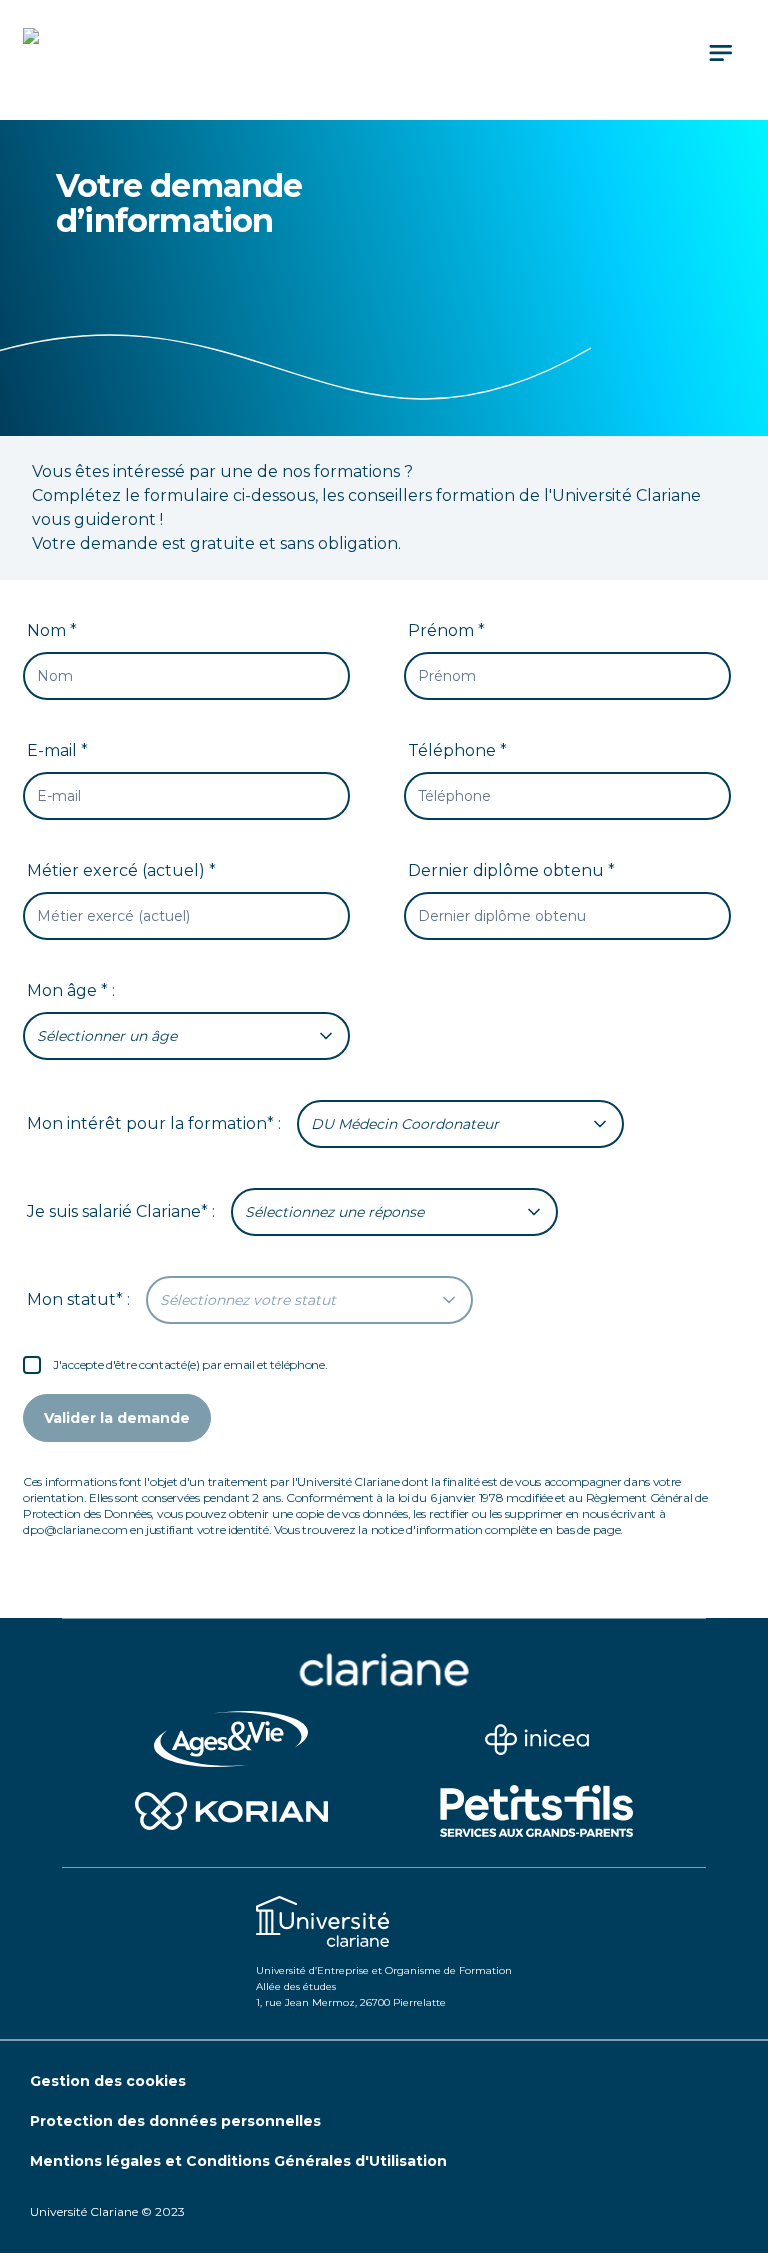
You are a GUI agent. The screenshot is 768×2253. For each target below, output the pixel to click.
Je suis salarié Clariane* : (121, 1211)
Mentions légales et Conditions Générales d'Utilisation (238, 2161)
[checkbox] (32, 1365)
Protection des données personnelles (175, 2121)
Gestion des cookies (108, 2081)
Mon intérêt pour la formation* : (154, 1123)
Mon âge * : (71, 990)
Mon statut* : (78, 1299)
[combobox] (186, 1036)
